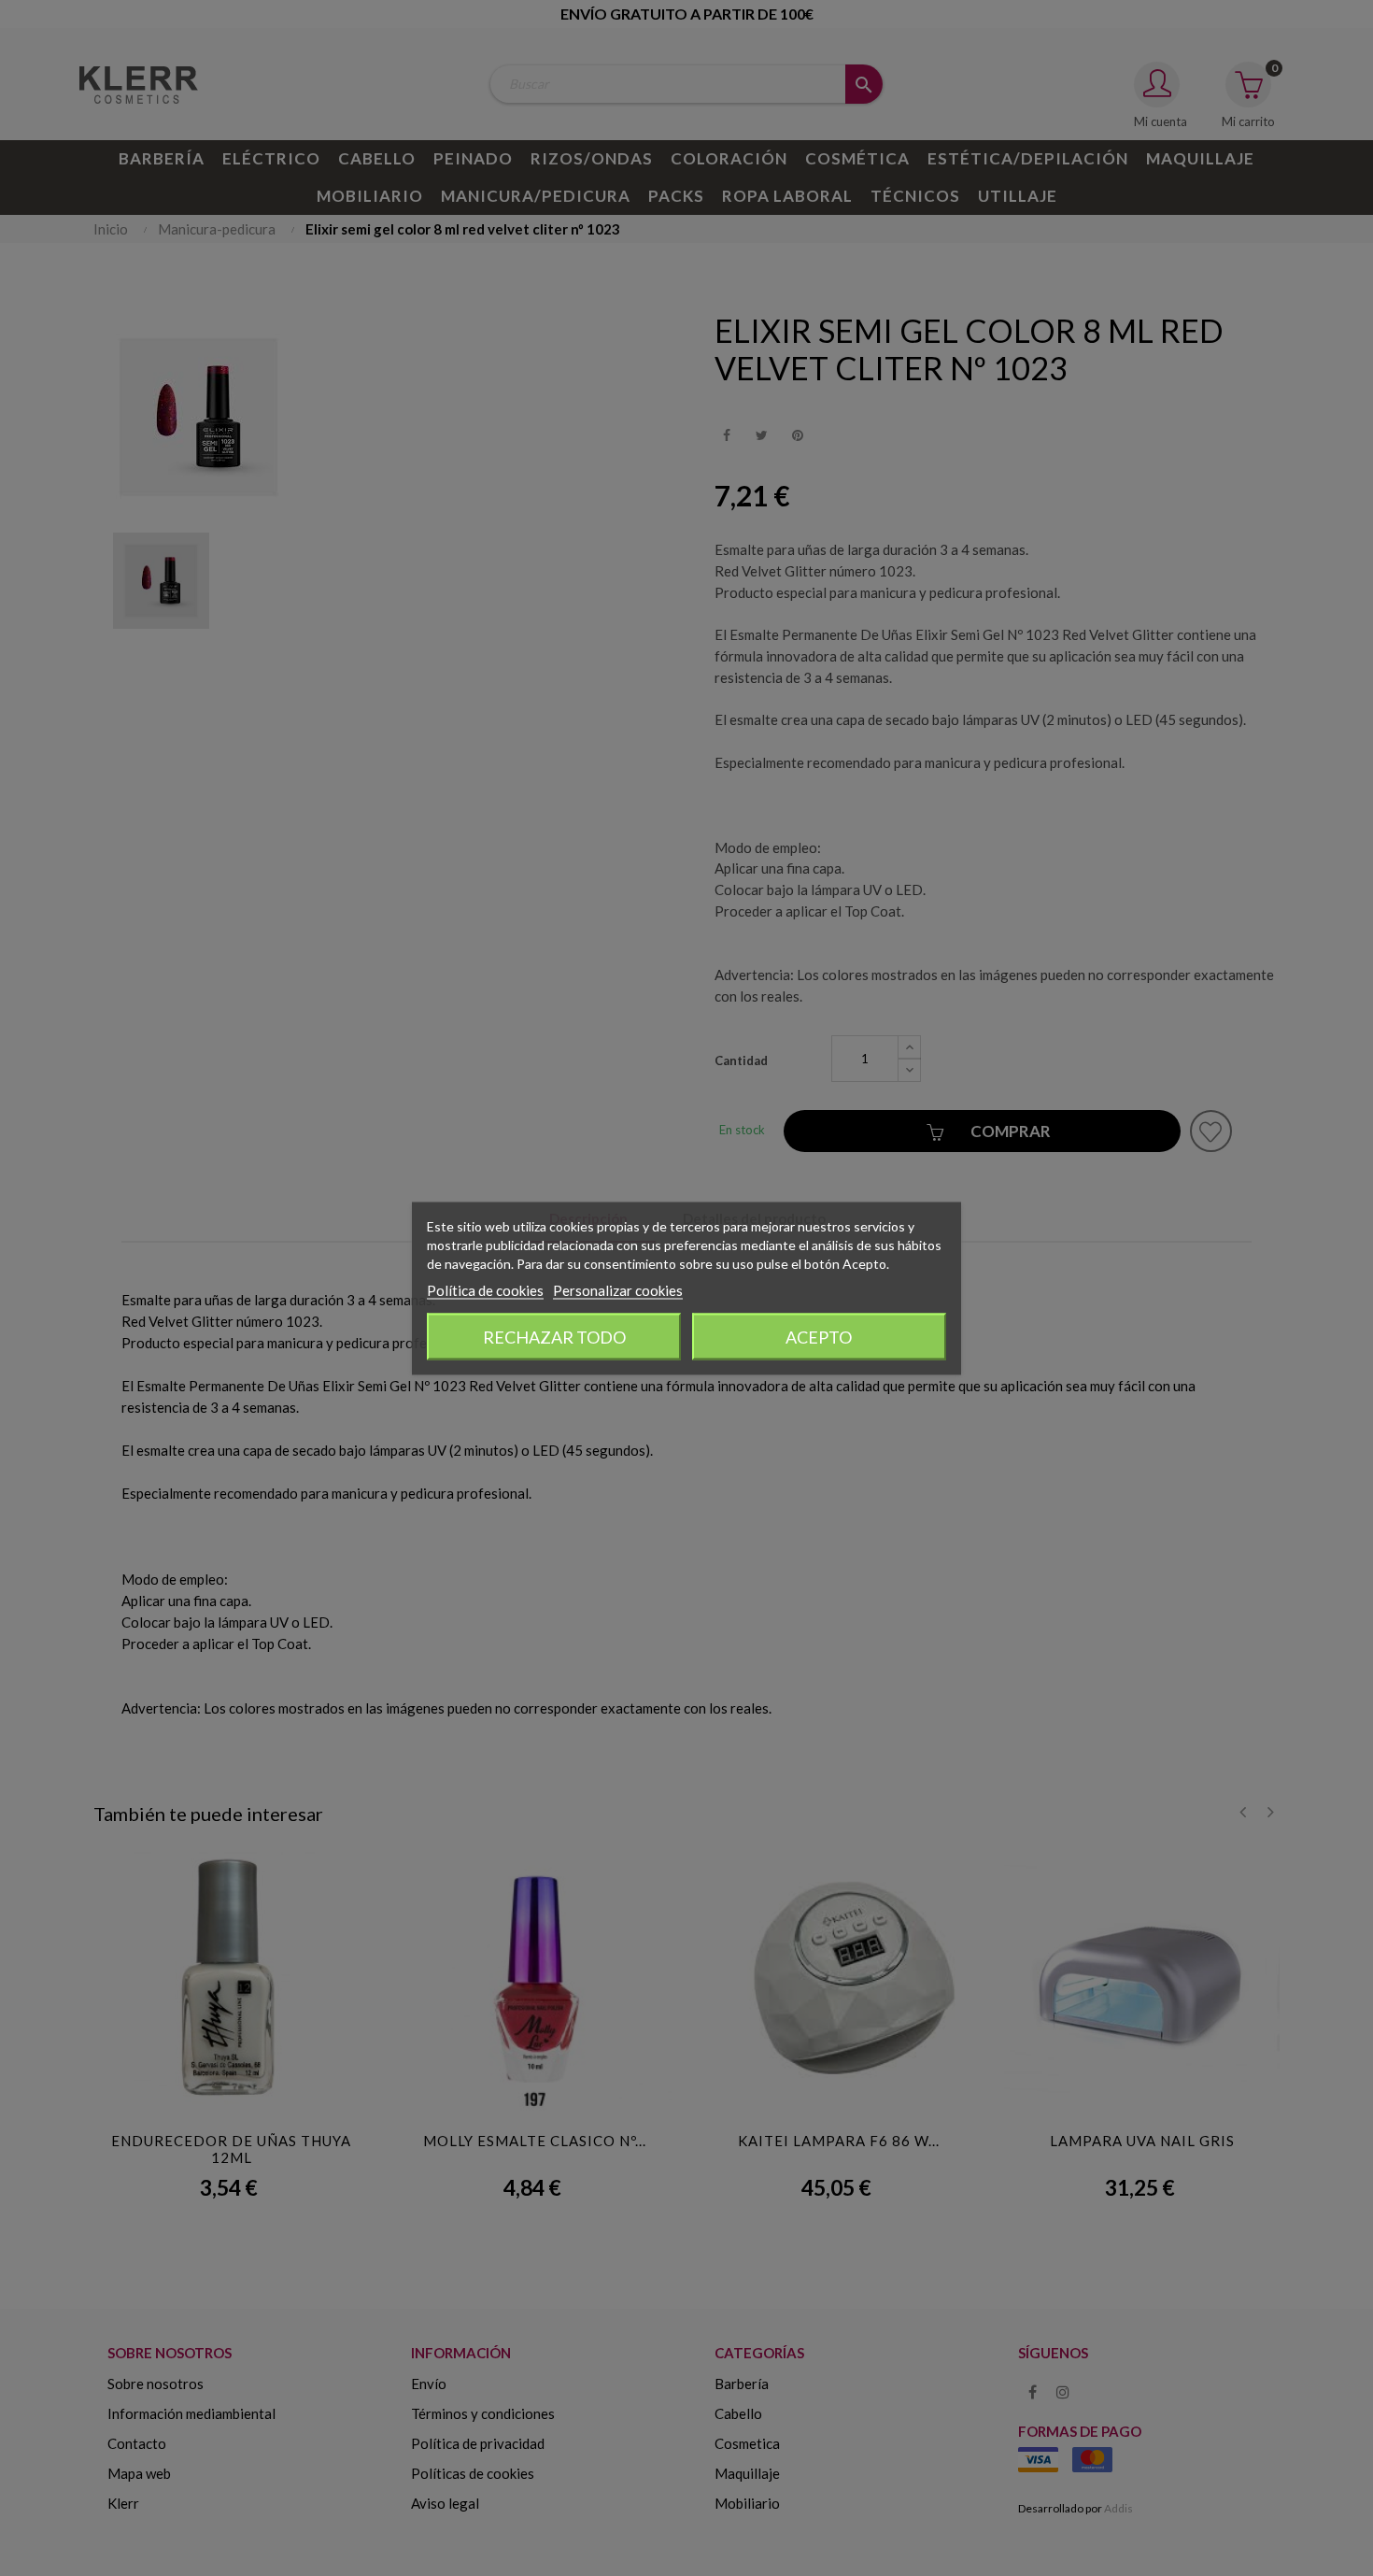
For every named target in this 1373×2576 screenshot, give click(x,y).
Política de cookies (485, 1289)
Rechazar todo (554, 1336)
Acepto (819, 1336)
